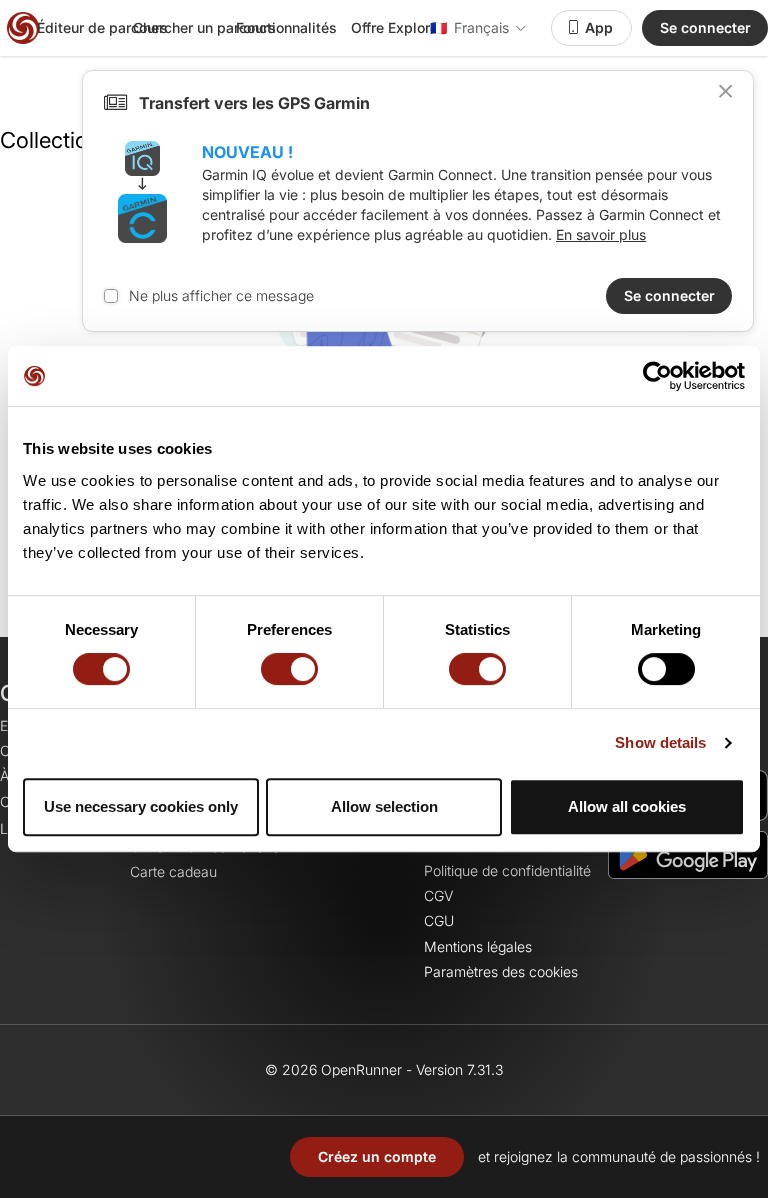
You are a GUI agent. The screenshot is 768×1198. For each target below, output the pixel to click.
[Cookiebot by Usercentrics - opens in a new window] (657, 376)
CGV (438, 895)
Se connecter (705, 27)
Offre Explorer (397, 27)
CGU (439, 920)
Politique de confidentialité (507, 870)
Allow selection (384, 806)
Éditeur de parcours (102, 27)
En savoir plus (601, 234)
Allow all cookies (627, 806)
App (599, 27)
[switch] (289, 669)
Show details (660, 742)
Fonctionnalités (286, 27)
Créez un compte (377, 1156)
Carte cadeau (173, 871)
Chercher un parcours (204, 27)
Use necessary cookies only (141, 806)
